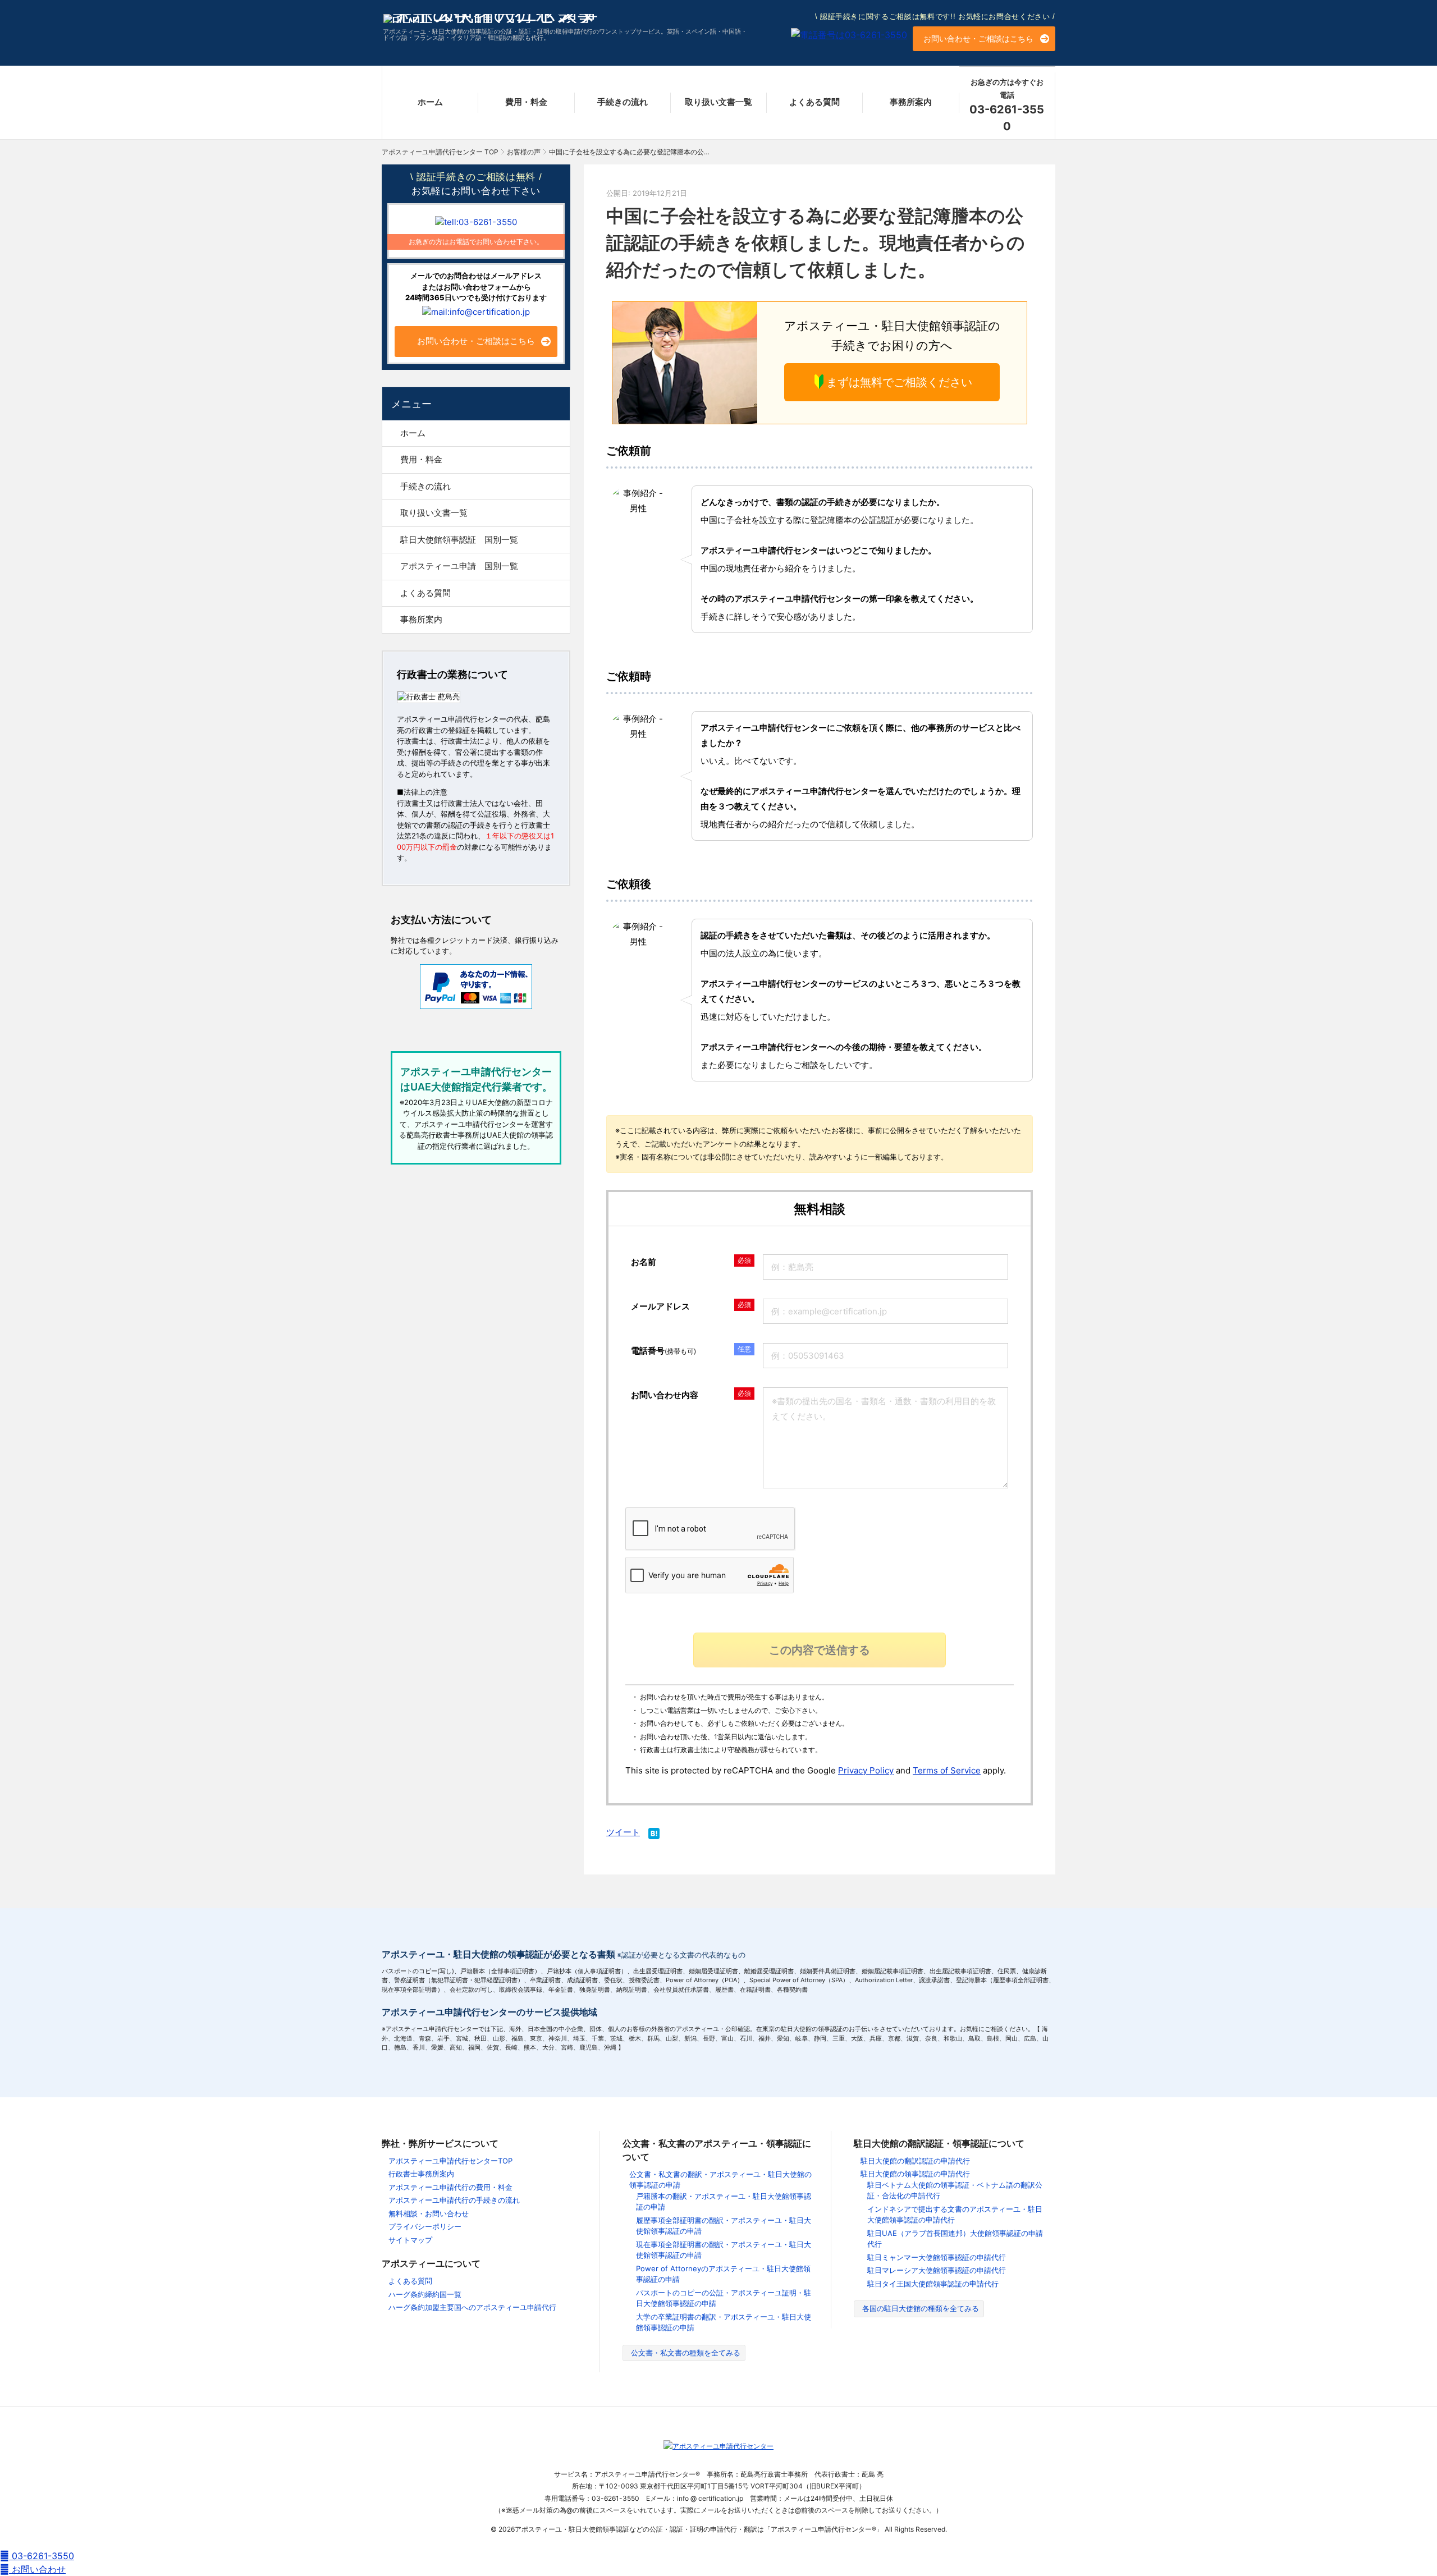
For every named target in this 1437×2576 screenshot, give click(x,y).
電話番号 (663, 1351)
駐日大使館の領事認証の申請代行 (915, 2174)
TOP (440, 152)
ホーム (430, 102)
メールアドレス (660, 1306)
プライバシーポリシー (425, 2226)
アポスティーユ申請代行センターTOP (450, 2161)
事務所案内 (911, 102)
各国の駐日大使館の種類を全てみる (921, 2308)
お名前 (644, 1262)
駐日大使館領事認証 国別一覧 (459, 540)
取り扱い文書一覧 (718, 102)
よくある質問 (814, 102)
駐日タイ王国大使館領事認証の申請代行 (933, 2284)
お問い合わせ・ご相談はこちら (978, 38)
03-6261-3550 (42, 2556)
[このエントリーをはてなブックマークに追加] (654, 1835)
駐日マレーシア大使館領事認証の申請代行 (937, 2270)
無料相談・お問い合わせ (429, 2213)
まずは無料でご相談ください (899, 382)
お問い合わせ (37, 2569)
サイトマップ (410, 2240)
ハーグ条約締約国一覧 (425, 2294)
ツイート (623, 1832)
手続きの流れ (623, 102)
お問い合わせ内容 (665, 1395)
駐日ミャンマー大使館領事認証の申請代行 (937, 2257)
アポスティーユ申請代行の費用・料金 (450, 2187)
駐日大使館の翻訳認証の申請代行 (915, 2161)
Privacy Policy (866, 1770)
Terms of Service (947, 1770)
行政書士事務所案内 (421, 2174)
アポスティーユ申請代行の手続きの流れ (454, 2200)
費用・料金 (526, 102)
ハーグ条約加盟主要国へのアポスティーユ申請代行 (472, 2307)
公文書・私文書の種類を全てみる (686, 2353)
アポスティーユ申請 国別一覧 (459, 566)
